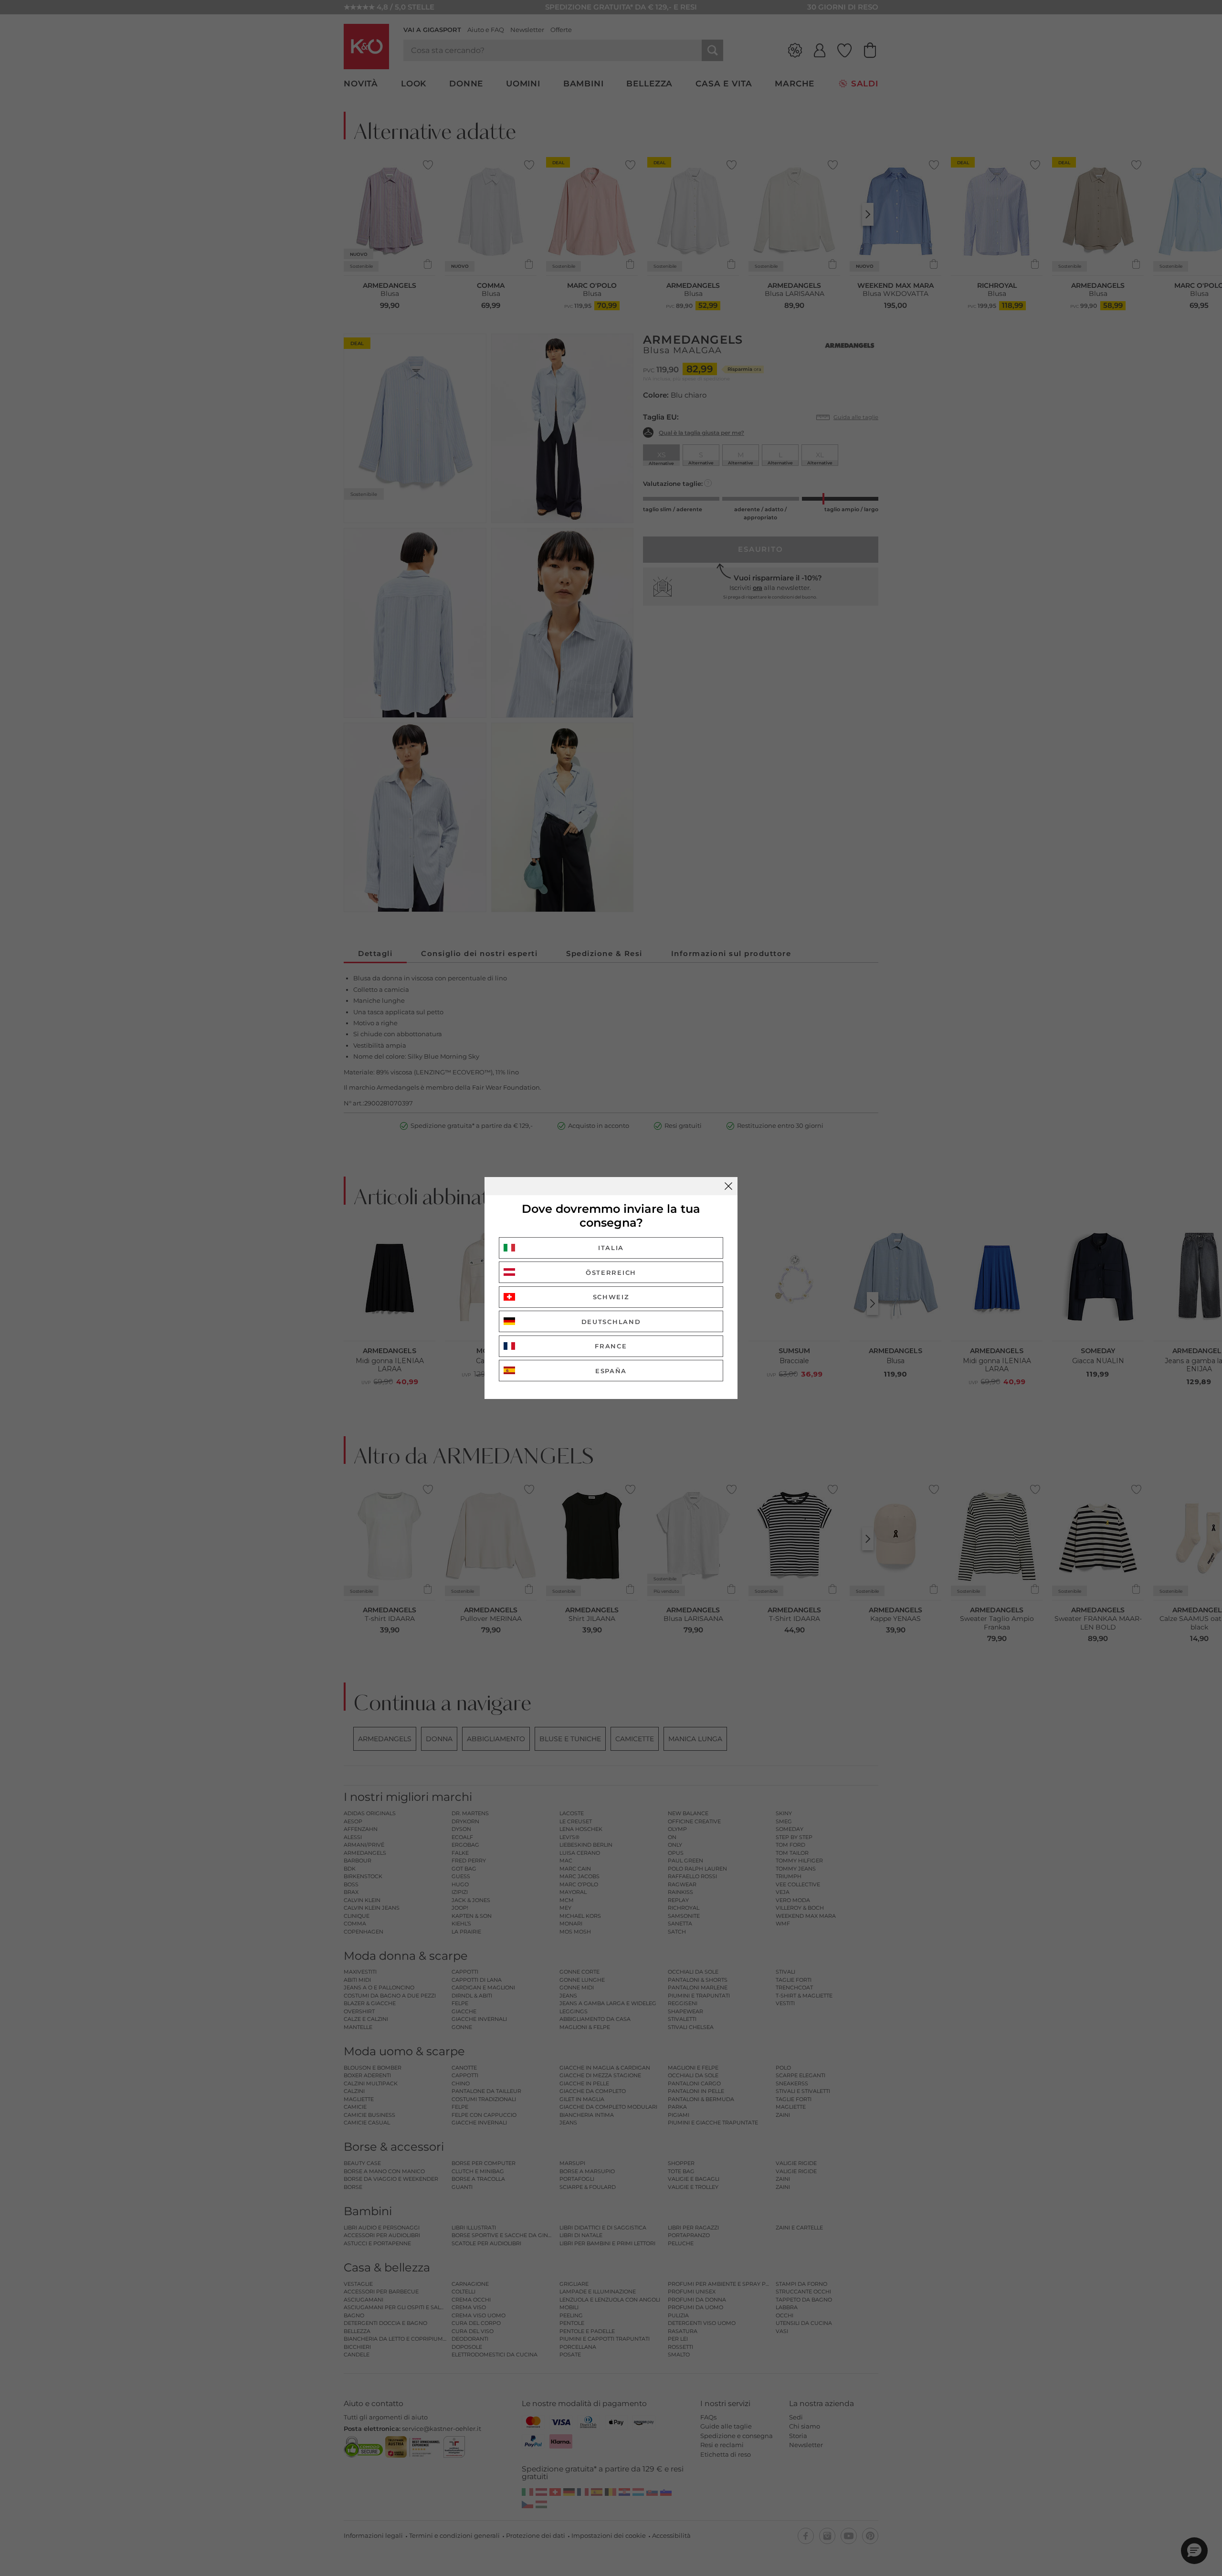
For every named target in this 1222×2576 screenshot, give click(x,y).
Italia (611, 1248)
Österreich (611, 1272)
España (611, 1371)
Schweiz (611, 1297)
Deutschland (611, 1322)
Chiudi (728, 1186)
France (611, 1346)
